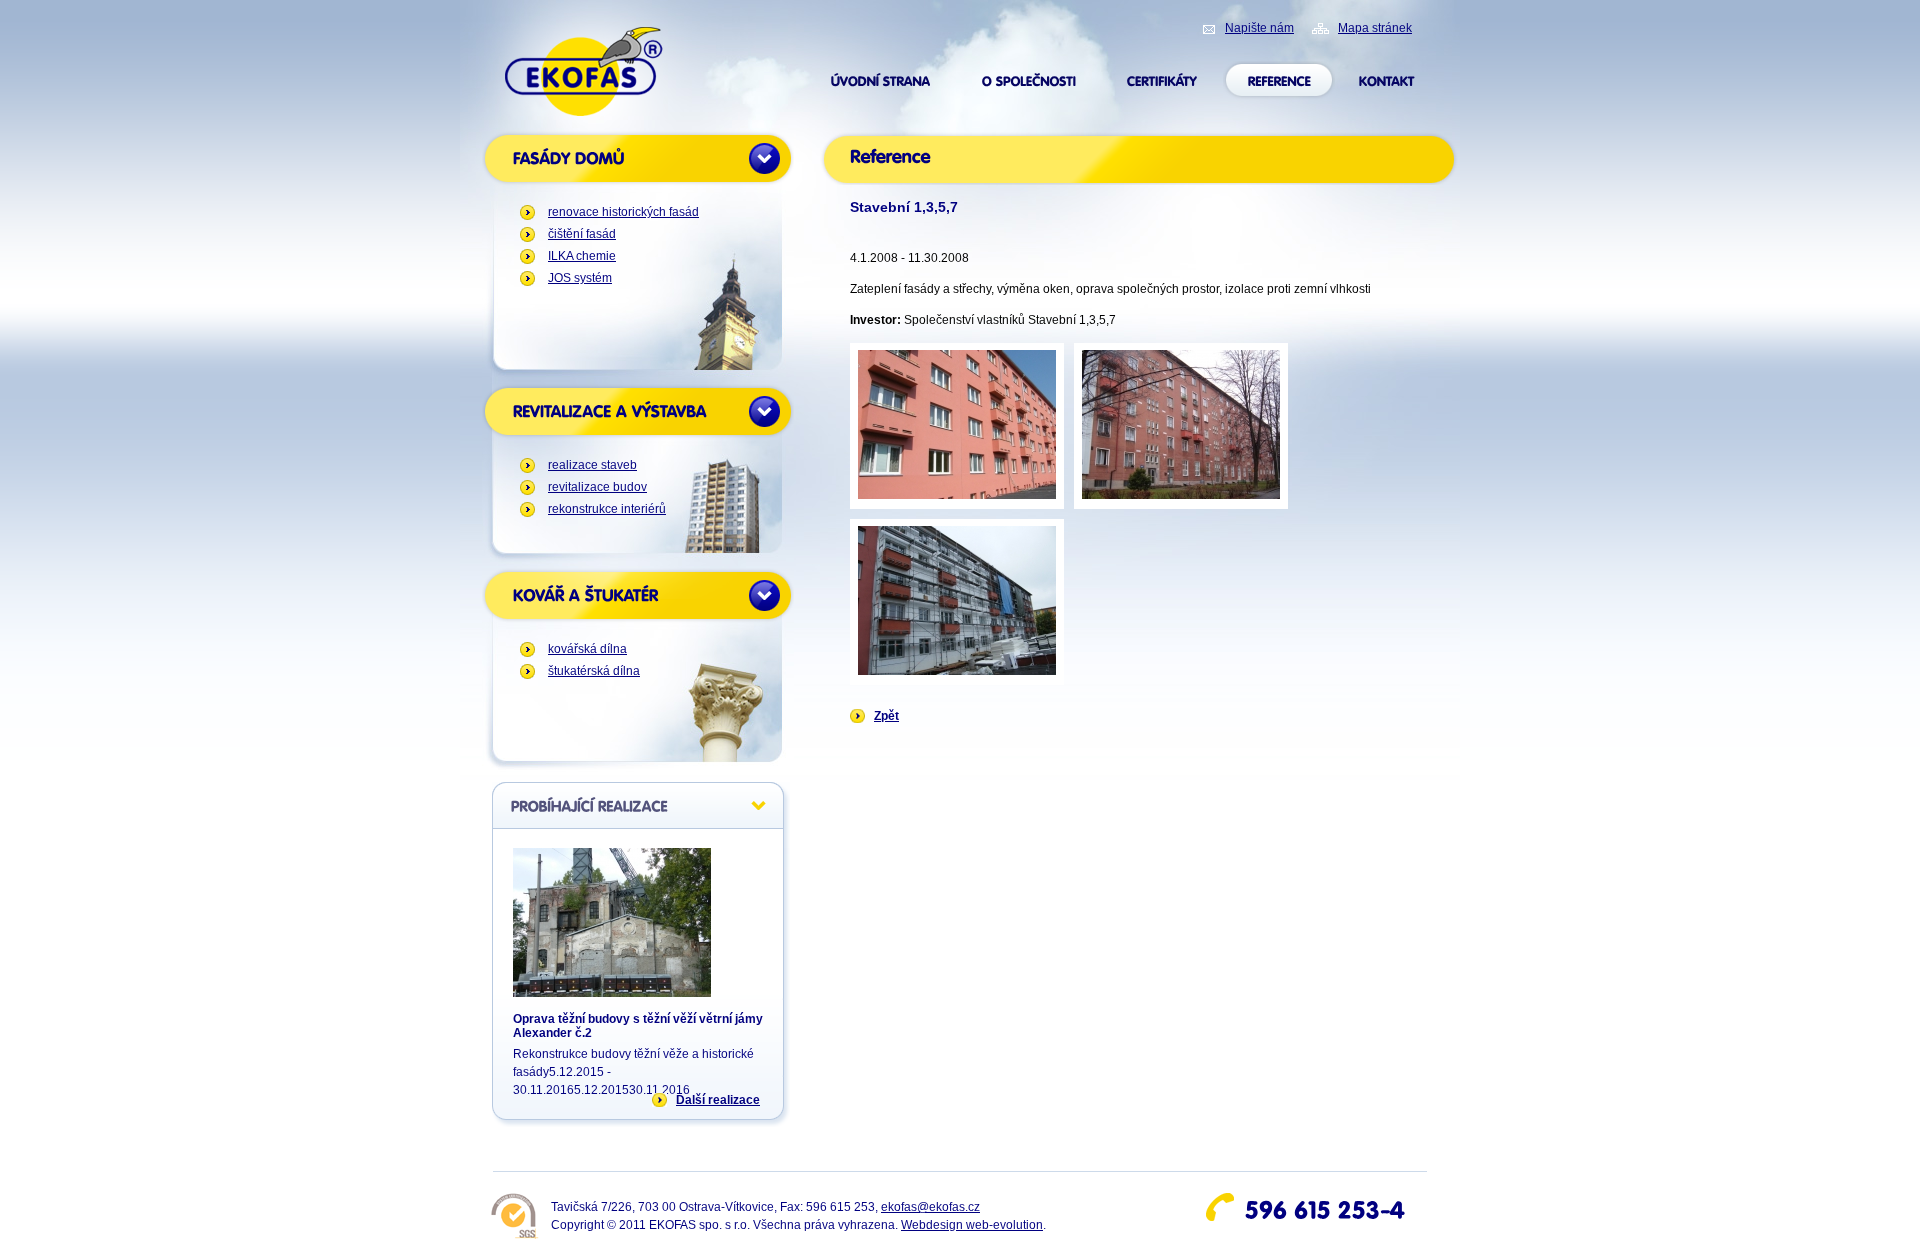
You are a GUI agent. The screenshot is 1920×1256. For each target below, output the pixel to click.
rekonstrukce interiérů (607, 509)
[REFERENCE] (1279, 80)
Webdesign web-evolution (972, 1225)
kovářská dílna (587, 649)
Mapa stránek (1375, 28)
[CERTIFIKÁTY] (1162, 80)
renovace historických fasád (623, 212)
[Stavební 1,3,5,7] (957, 426)
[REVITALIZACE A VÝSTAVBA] (638, 411)
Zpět (886, 716)
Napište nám (1259, 28)
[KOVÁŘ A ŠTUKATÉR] (638, 595)
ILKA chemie (582, 256)
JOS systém (580, 278)
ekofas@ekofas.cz (930, 1207)
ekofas (584, 40)
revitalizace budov (597, 487)
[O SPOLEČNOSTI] (1029, 80)
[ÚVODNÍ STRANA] (881, 80)
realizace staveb (592, 465)
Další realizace (718, 1100)
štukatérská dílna (594, 671)
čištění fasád (582, 234)
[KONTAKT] (1387, 80)
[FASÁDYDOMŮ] (638, 158)
